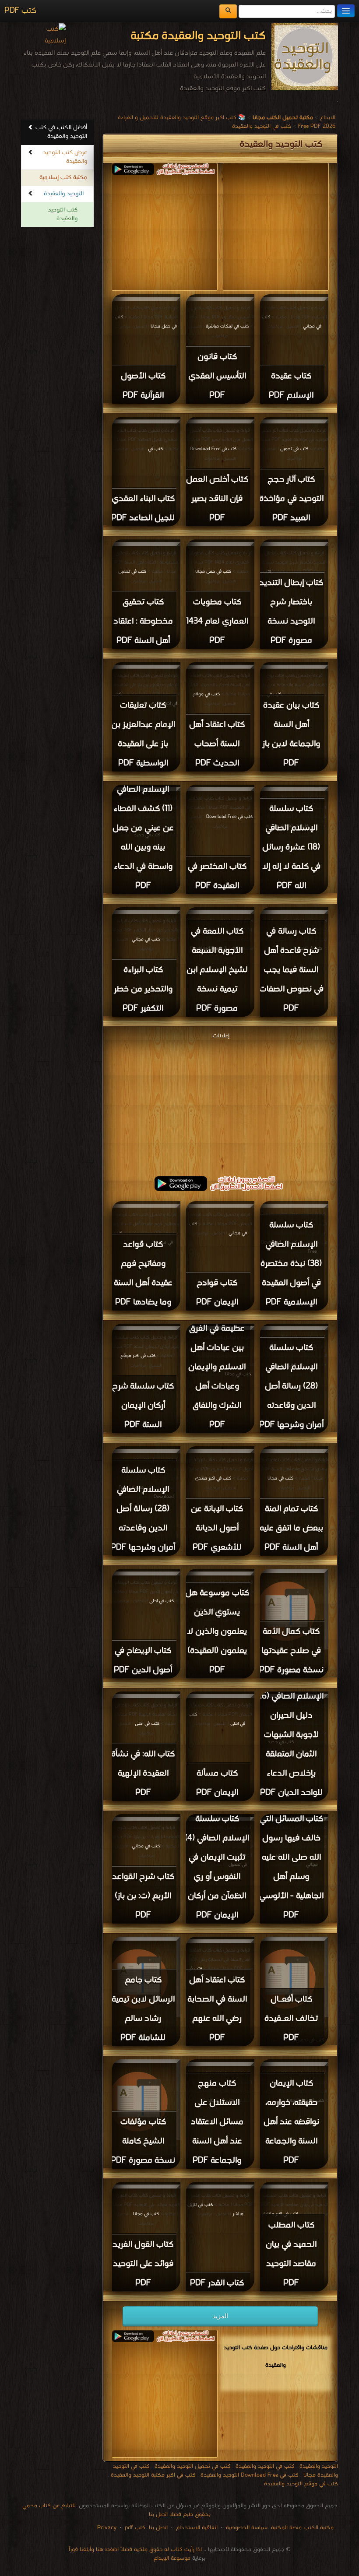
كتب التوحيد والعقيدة (63, 214)
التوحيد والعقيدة (64, 194)
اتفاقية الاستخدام (196, 2528)
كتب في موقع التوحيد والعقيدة (301, 2484)
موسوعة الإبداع (172, 2558)
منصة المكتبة (286, 2528)
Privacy (107, 2528)
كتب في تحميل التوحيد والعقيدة (193, 2466)
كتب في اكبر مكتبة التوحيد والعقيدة (153, 2475)
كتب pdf (135, 2528)
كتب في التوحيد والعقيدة (262, 126)
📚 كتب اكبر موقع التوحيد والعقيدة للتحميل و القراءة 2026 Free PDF (227, 122)
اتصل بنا (157, 2528)
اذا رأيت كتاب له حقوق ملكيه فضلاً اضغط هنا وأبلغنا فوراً (135, 2550)
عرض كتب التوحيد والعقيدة (65, 157)
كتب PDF (20, 11)
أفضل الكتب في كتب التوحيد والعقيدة (61, 132)
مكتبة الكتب (319, 2528)
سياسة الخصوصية (247, 2528)
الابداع (328, 118)
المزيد (220, 2316)
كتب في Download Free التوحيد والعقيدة (250, 2475)
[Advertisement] (220, 1103)
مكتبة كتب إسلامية (63, 178)
